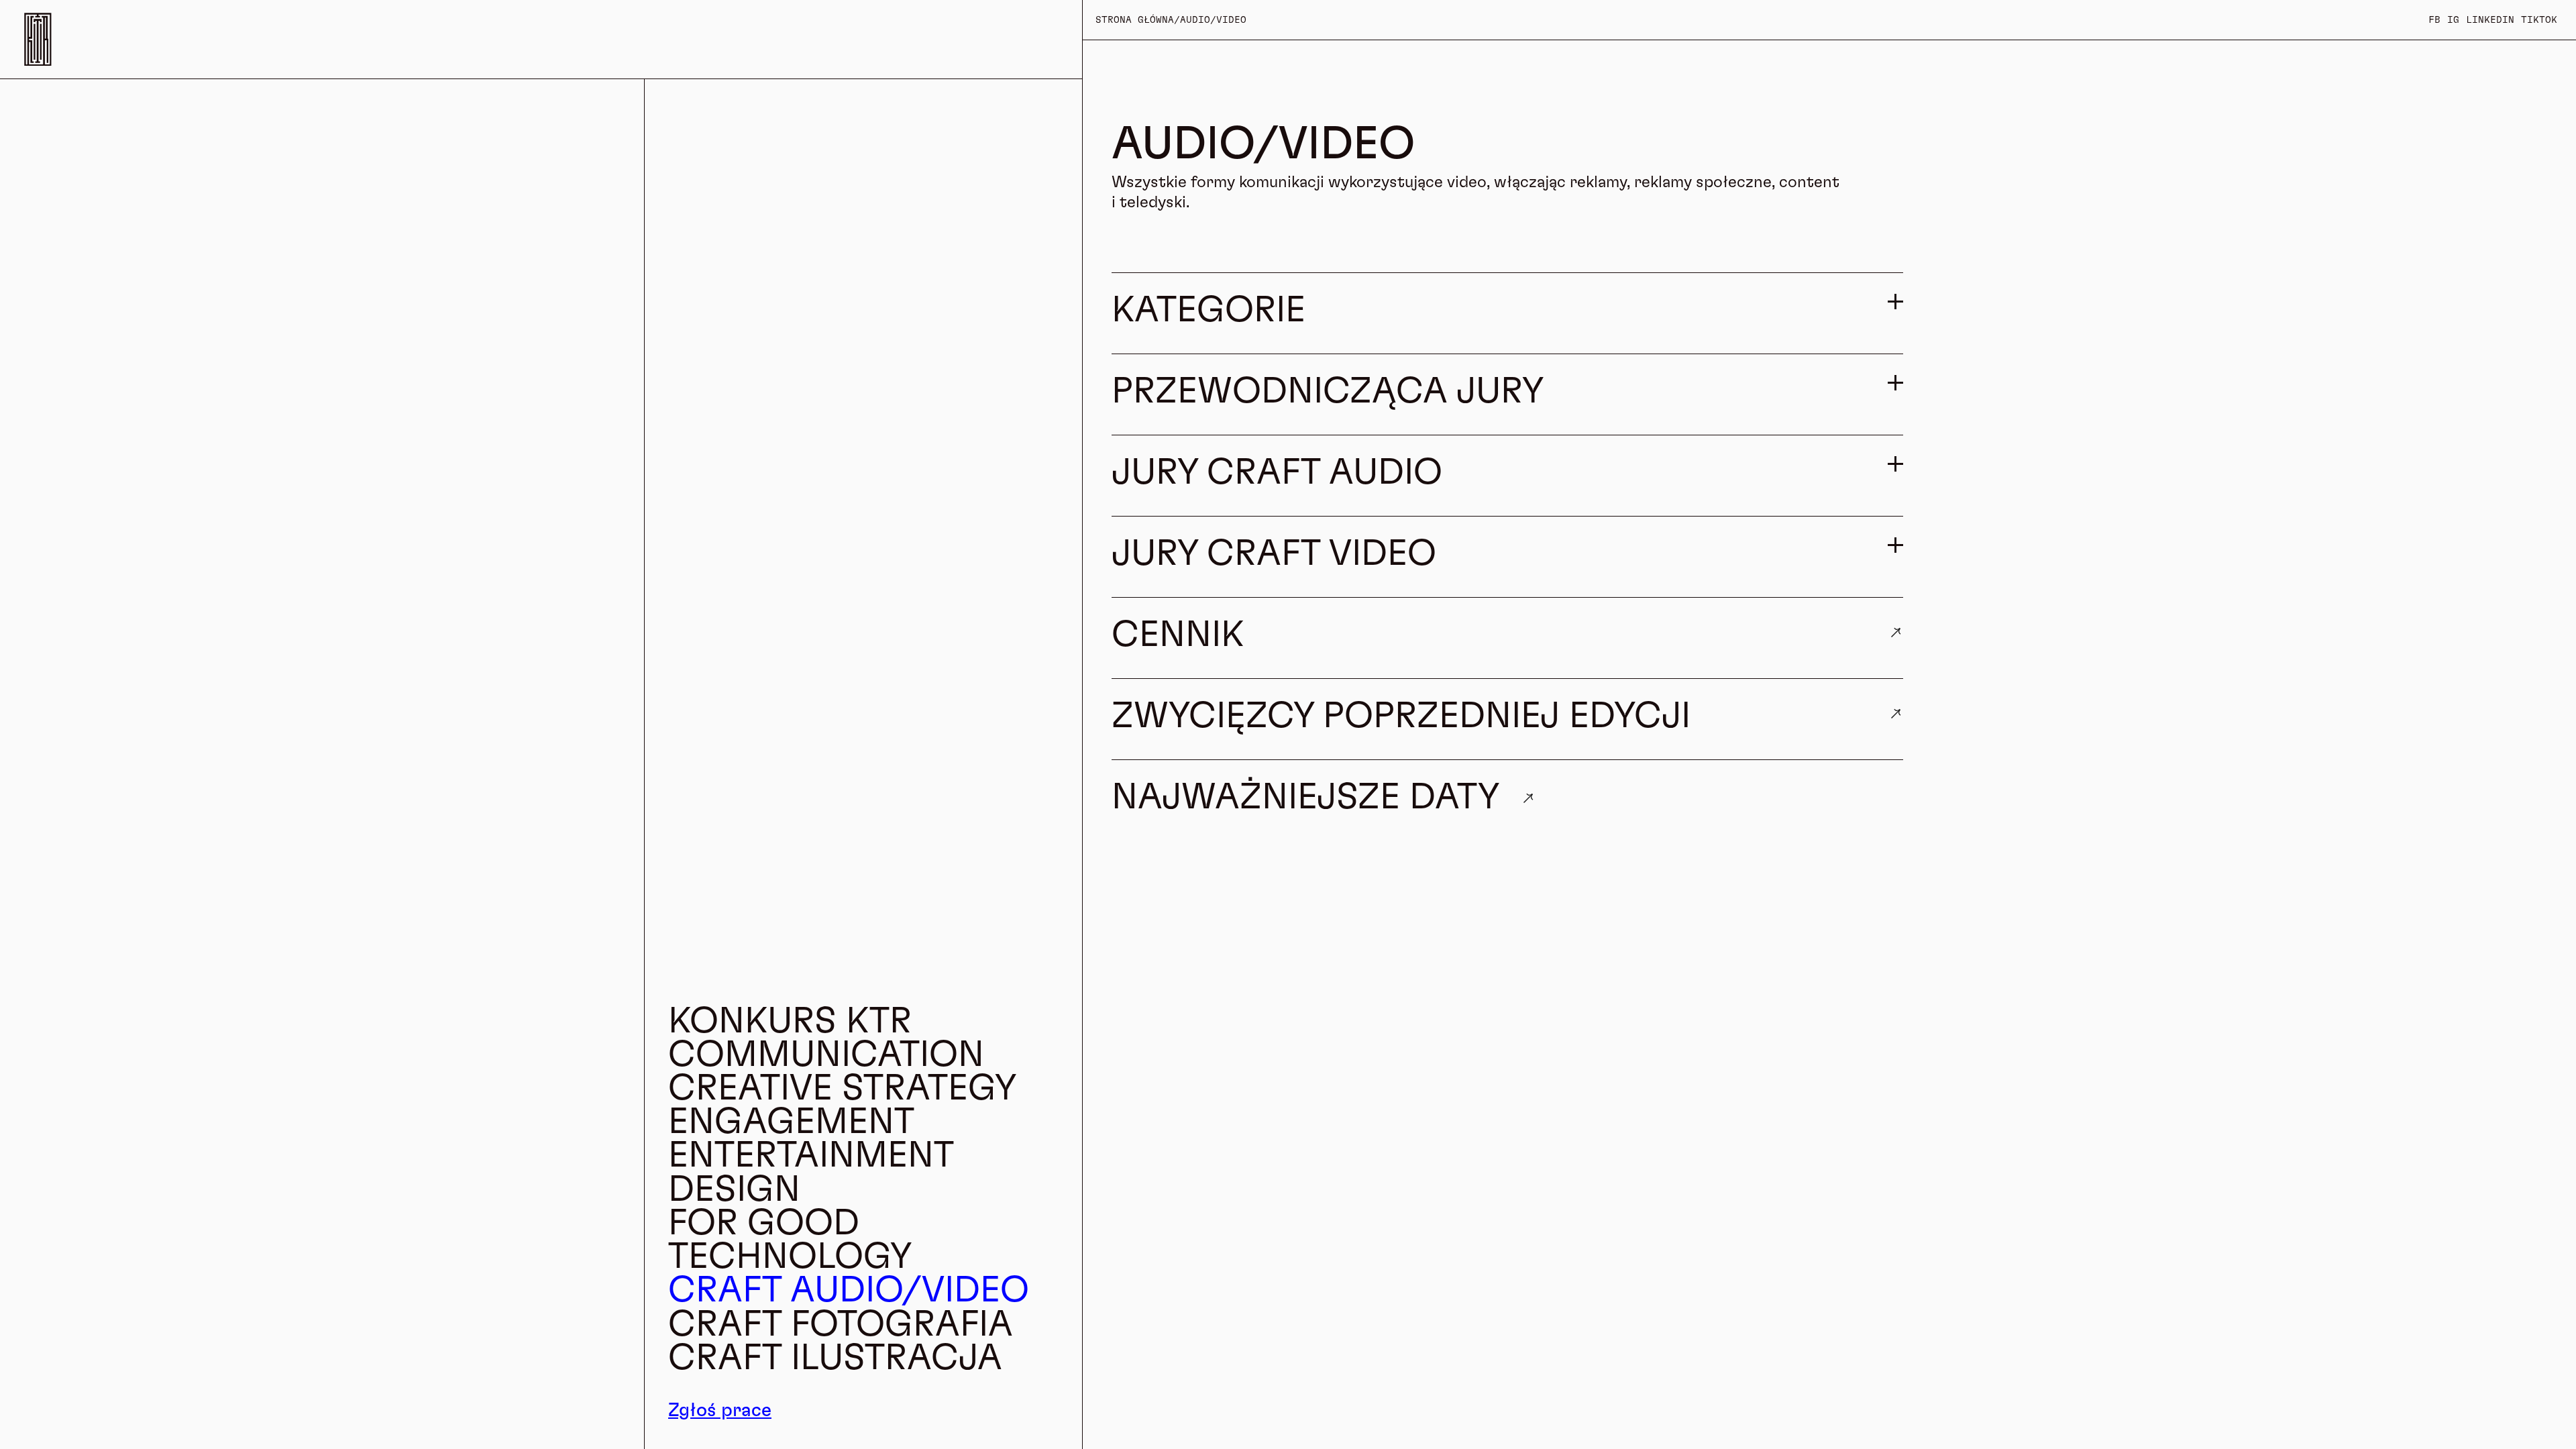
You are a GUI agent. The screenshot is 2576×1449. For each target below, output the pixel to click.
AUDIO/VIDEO (1213, 20)
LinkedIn (2490, 20)
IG (2453, 20)
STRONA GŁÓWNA (1135, 20)
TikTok (2539, 20)
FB (2434, 20)
